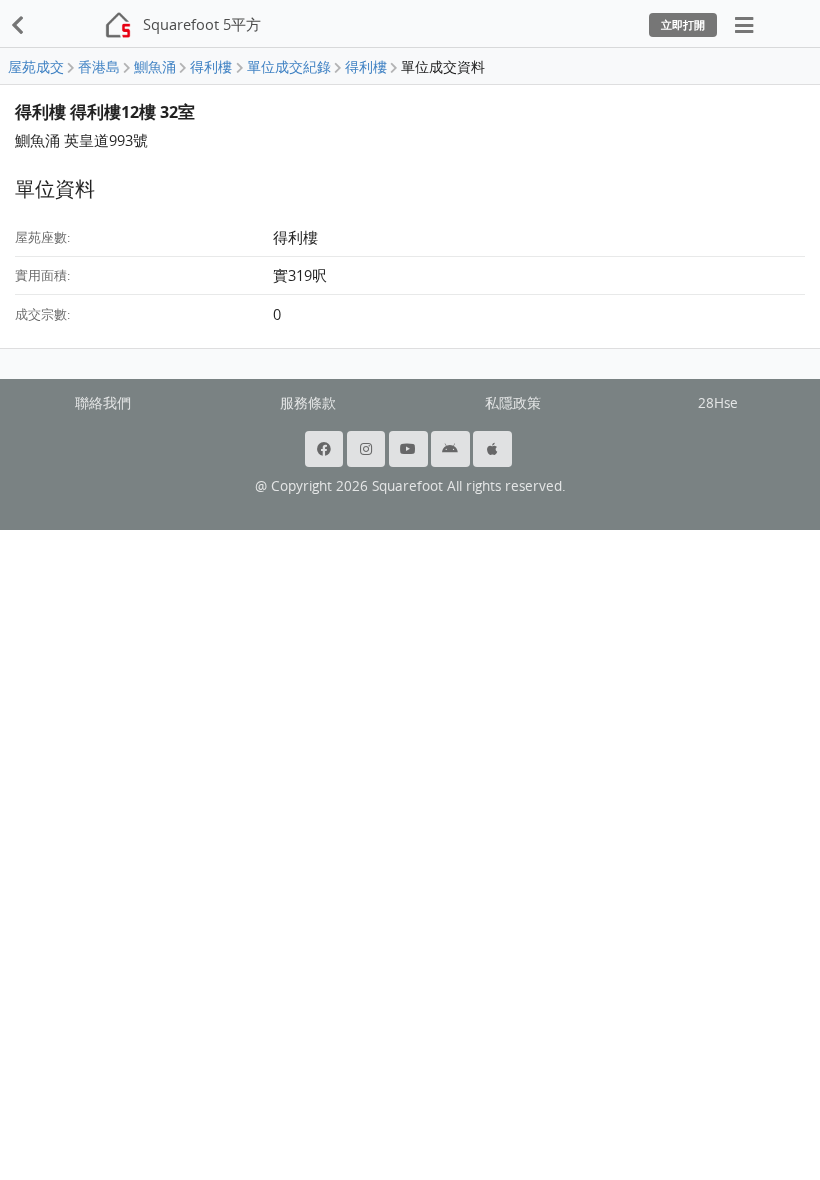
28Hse (718, 403)
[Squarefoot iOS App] (494, 449)
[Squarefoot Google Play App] (452, 449)
